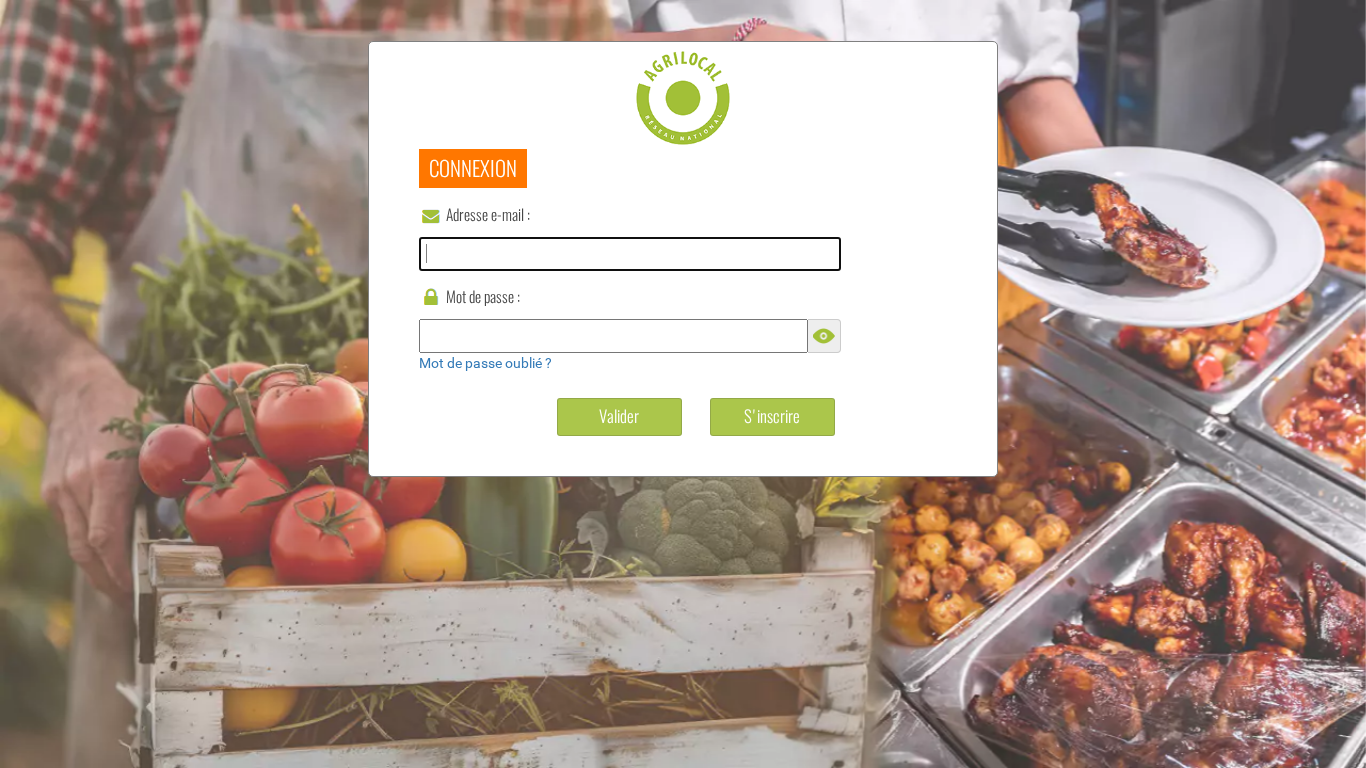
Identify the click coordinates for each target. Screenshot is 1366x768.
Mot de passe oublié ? (485, 363)
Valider (619, 416)
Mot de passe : (483, 296)
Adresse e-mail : (488, 214)
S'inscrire (772, 416)
